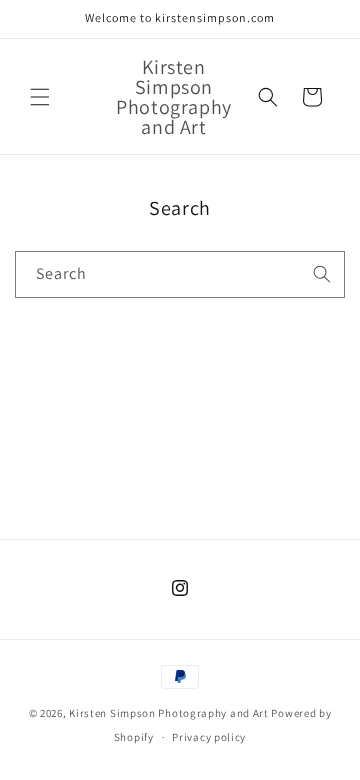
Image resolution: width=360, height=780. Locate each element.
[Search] (322, 274)
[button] (40, 97)
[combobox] (180, 274)
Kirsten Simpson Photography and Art (169, 713)
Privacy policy (209, 737)
